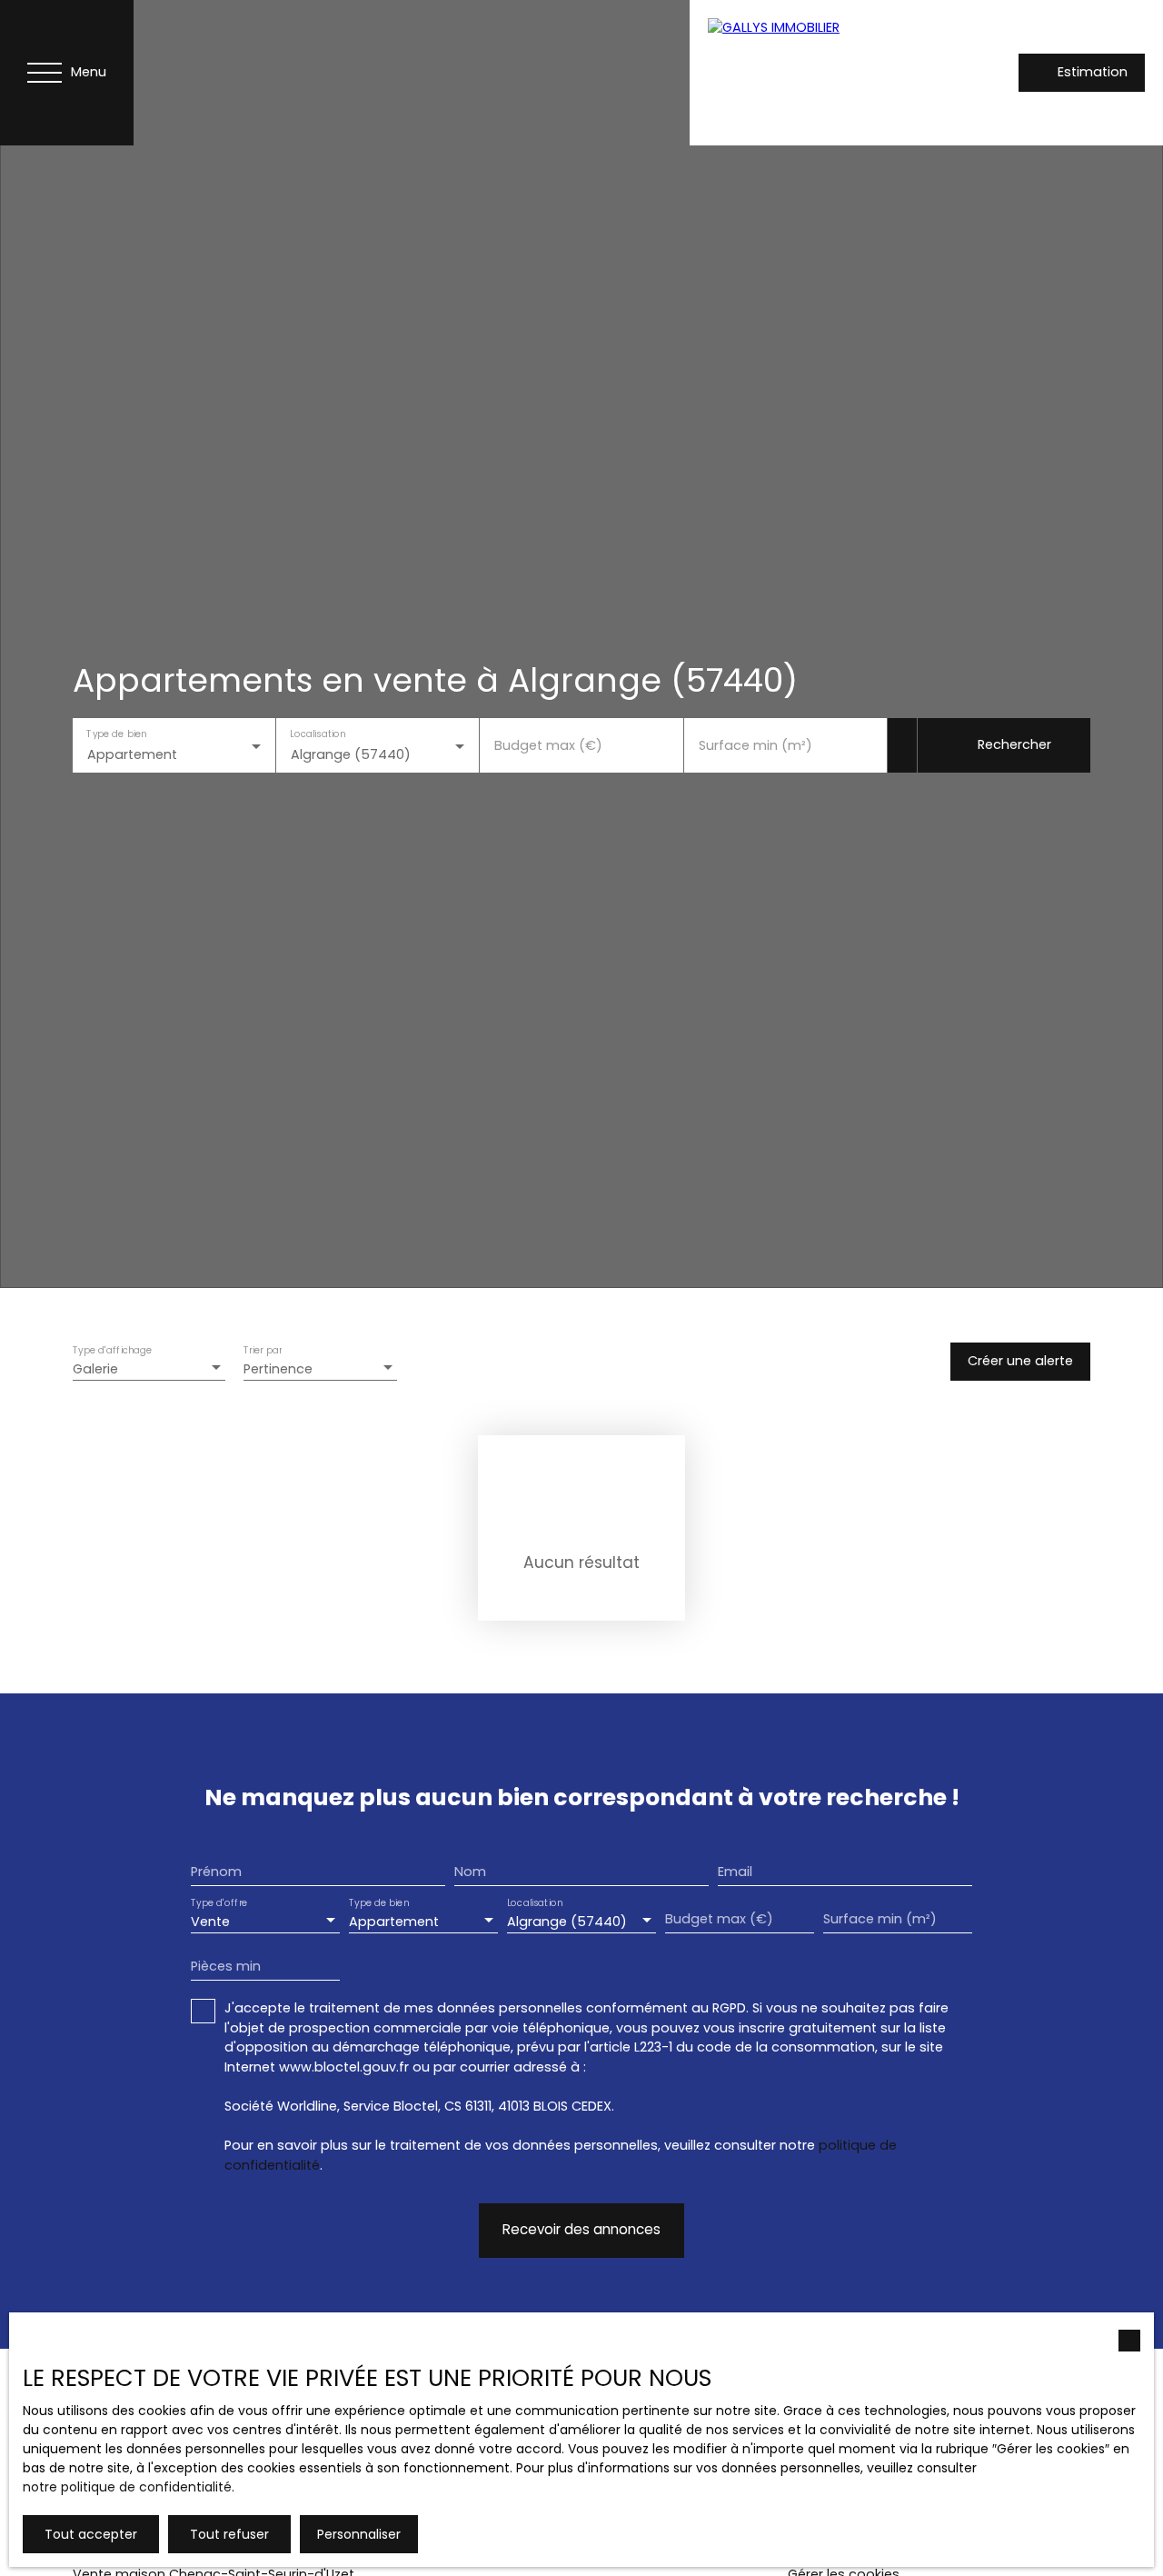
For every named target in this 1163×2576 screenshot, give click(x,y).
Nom (470, 1872)
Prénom (216, 1872)
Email (735, 1872)
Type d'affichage (113, 1351)
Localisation (318, 734)
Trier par (263, 1351)
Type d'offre (219, 1904)
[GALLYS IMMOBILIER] (817, 73)
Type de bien (116, 734)
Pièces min (226, 1966)
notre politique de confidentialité (127, 2487)
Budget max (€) (548, 745)
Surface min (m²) (755, 745)
